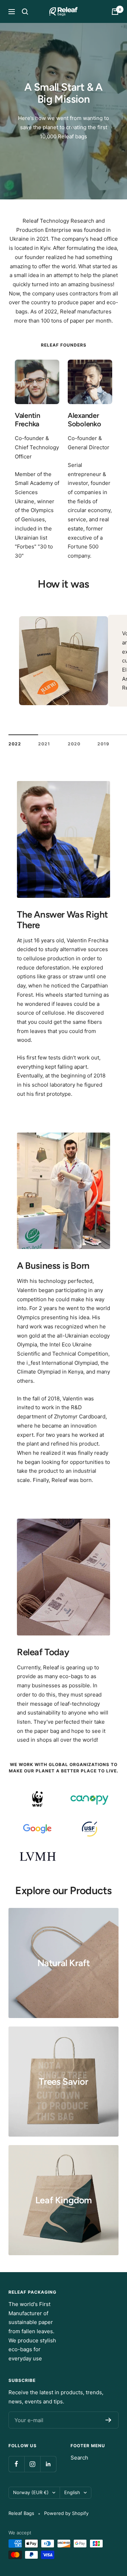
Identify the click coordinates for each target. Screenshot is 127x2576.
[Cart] (115, 12)
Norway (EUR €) (31, 2492)
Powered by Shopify (66, 2513)
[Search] (25, 12)
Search (79, 2458)
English (72, 2492)
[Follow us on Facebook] (16, 2464)
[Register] (108, 2420)
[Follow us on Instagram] (32, 2464)
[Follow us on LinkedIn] (48, 2464)
